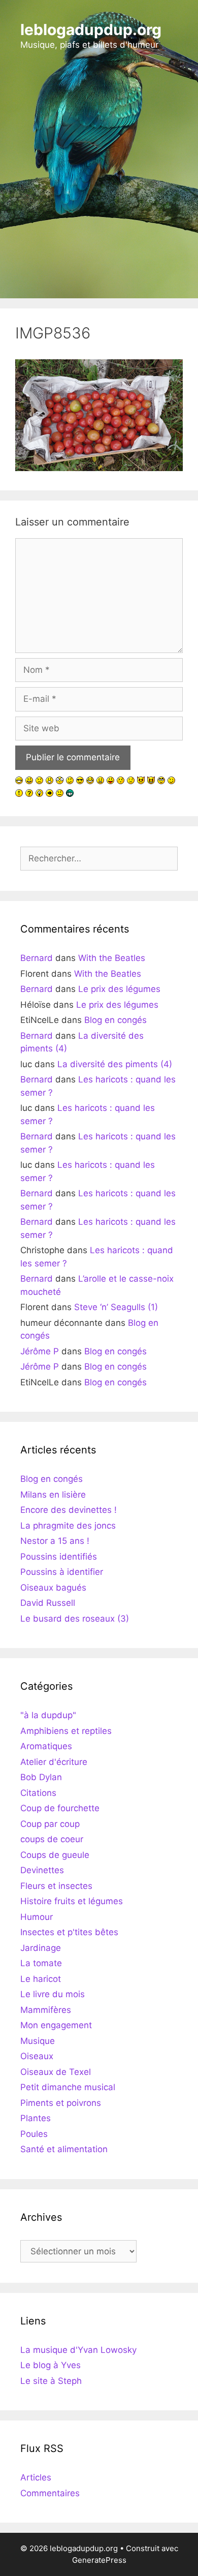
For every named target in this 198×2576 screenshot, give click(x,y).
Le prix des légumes (119, 989)
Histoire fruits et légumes (72, 1901)
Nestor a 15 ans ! (55, 1541)
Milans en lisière (53, 1495)
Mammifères (46, 2010)
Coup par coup (50, 1824)
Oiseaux (37, 2056)
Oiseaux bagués (53, 1588)
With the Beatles (112, 958)
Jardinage (41, 1948)
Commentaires (50, 2493)
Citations (38, 1793)
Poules (34, 2134)
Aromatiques (46, 1746)
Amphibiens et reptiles (66, 1731)
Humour (37, 1917)
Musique (38, 2041)
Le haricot (41, 1979)
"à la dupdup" (48, 1715)
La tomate (41, 1963)
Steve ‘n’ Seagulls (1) (116, 1307)
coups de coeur (52, 1839)
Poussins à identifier (62, 1572)
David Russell (48, 1603)
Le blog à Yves (51, 2365)
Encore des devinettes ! (69, 1510)
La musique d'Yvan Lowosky (78, 2350)
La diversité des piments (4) (115, 1064)
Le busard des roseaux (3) (75, 1619)
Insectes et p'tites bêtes (69, 1932)
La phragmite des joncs (68, 1526)
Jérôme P (40, 1351)
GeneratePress (99, 2560)
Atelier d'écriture (54, 1762)
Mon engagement (56, 2025)
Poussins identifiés (59, 1557)
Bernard (37, 958)
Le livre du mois (53, 1994)
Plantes (36, 2118)
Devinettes (42, 1870)
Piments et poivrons (61, 2103)
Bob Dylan (41, 1777)
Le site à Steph (51, 2381)
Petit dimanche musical (68, 2087)
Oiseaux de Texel (56, 2072)
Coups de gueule (55, 1855)
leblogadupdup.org (91, 29)
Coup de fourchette (60, 1808)
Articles (36, 2477)
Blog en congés (115, 1020)
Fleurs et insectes (56, 1886)
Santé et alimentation (64, 2149)
